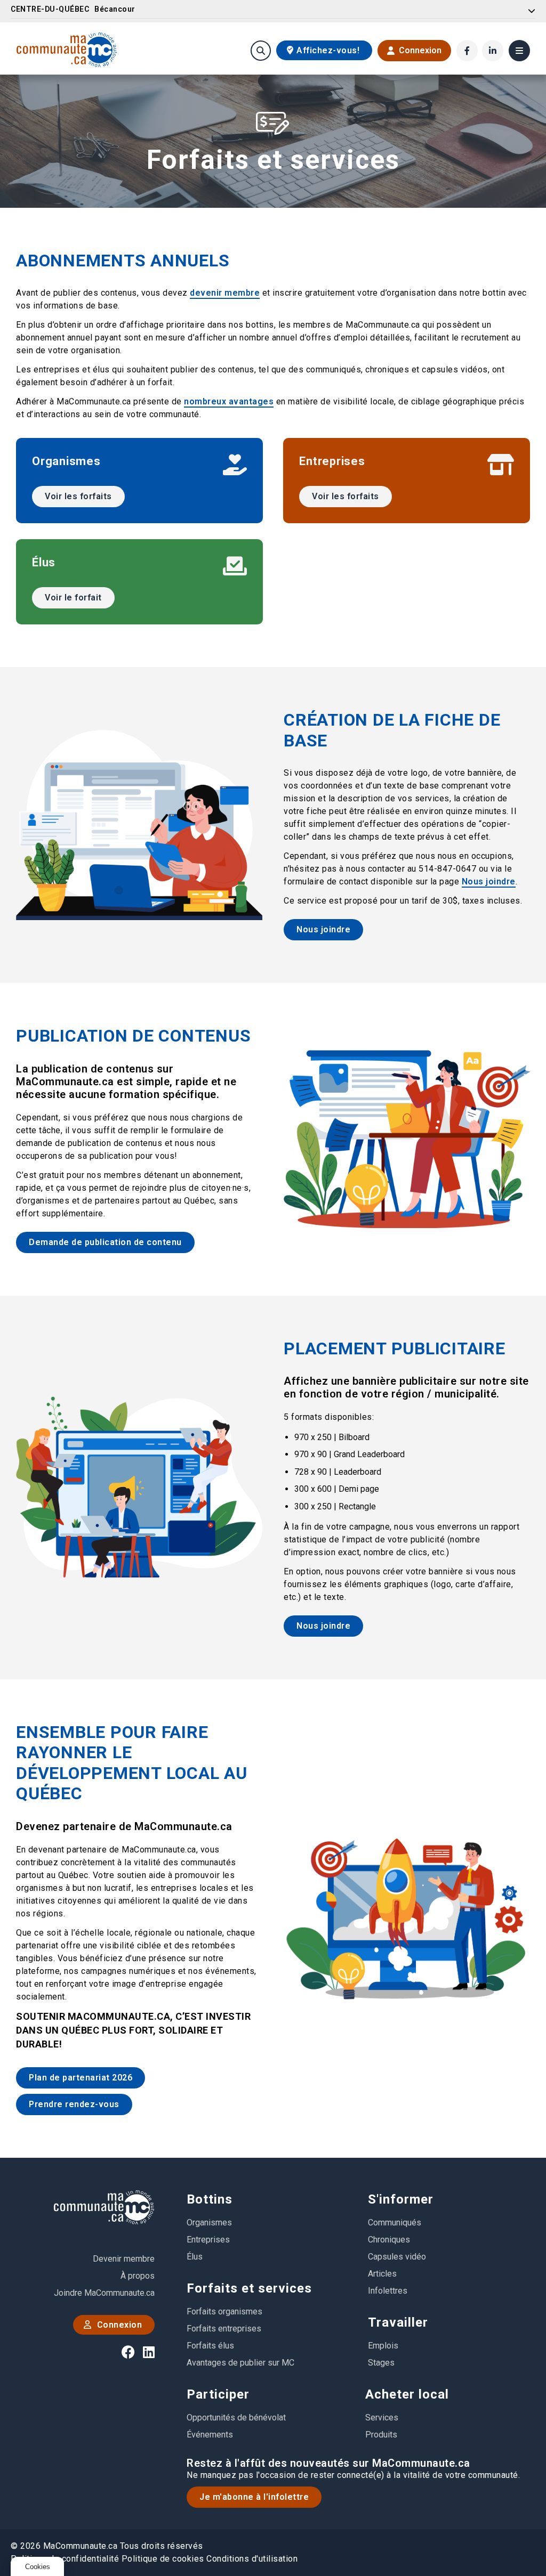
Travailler (398, 2322)
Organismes (209, 2222)
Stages (381, 2363)
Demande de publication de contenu (105, 1242)
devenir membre (225, 293)
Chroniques (389, 2240)
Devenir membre (124, 2259)
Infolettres (388, 2291)
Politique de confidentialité (65, 2559)
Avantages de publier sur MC (240, 2363)
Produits (381, 2435)
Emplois (383, 2346)
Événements (210, 2435)
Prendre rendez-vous (74, 2104)
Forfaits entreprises (224, 2329)
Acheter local (407, 2394)
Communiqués (395, 2222)
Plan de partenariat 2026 (81, 2078)
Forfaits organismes (224, 2311)
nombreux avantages (229, 401)
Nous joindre (489, 881)
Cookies (38, 2567)
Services (382, 2417)
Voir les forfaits (78, 496)
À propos (138, 2276)
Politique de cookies (163, 2559)
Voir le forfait (73, 598)
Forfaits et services (249, 2288)
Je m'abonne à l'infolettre (254, 2497)
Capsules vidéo (397, 2257)
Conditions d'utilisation (252, 2559)
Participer (218, 2394)
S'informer (401, 2199)
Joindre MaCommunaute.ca (104, 2293)
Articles (382, 2274)
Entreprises (208, 2240)
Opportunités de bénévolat (236, 2417)
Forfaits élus (210, 2346)
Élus (195, 2257)
